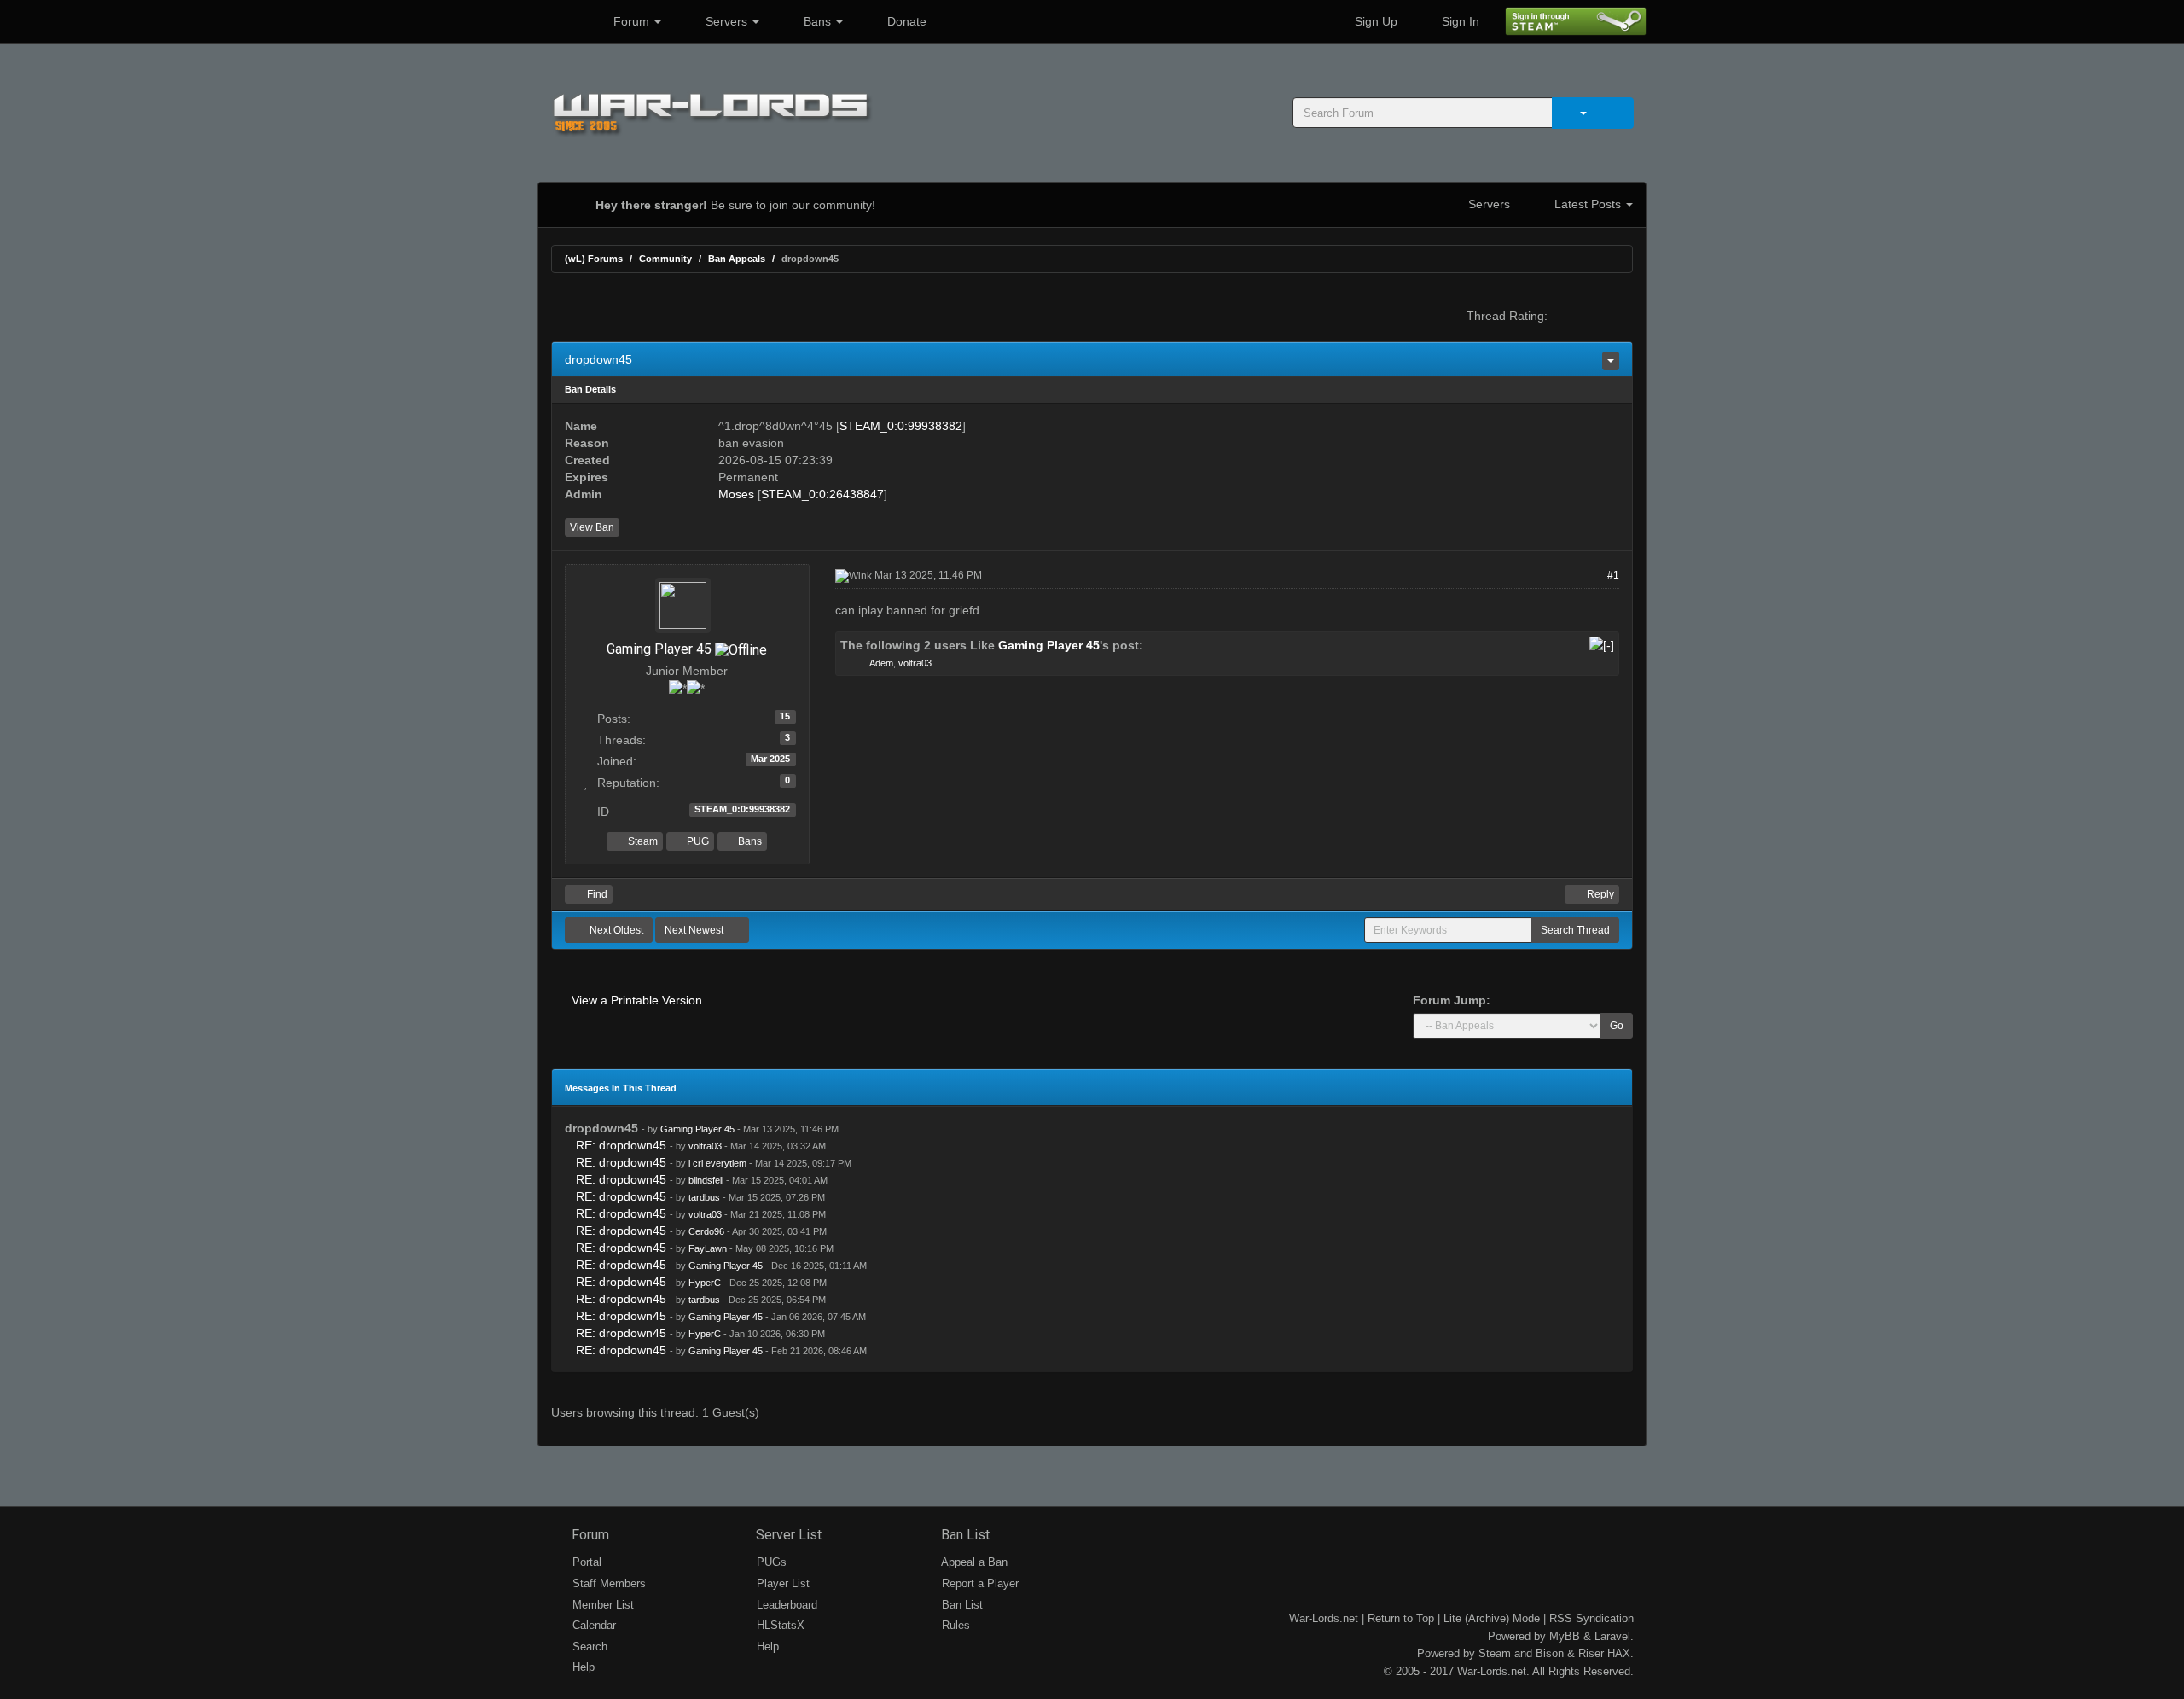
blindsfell (706, 1180)
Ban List (964, 1535)
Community (665, 259)
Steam (642, 841)
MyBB (1565, 1636)
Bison (1550, 1653)
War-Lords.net (1324, 1618)
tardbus (704, 1197)
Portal (585, 1562)
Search (588, 1647)
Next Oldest (615, 930)
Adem (881, 663)
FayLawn (708, 1248)
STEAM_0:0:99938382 (901, 426)
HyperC (705, 1283)
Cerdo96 (706, 1231)
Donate (905, 21)
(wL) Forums (594, 259)
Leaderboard (785, 1605)
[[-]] (1602, 645)
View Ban (592, 527)
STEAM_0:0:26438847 (822, 494)
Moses (736, 494)
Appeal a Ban (973, 1562)
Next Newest (695, 930)
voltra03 (915, 663)
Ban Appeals (737, 259)
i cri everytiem (717, 1163)
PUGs (770, 1562)
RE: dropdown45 (621, 1145)
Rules (954, 1625)
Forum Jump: (1452, 1000)
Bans (817, 21)
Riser (1591, 1653)
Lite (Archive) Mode (1492, 1618)
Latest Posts (1588, 204)
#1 (1613, 575)
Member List (601, 1605)
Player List (781, 1583)
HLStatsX (779, 1625)
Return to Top (1401, 1618)
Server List (787, 1535)
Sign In (1459, 21)
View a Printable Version (637, 1000)
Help (582, 1667)
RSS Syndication (1592, 1618)
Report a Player (979, 1583)
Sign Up (1374, 21)
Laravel (1612, 1636)
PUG (697, 841)
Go (1617, 1026)
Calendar (592, 1625)
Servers (726, 21)
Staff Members (607, 1583)
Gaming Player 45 (659, 649)
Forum (631, 21)
